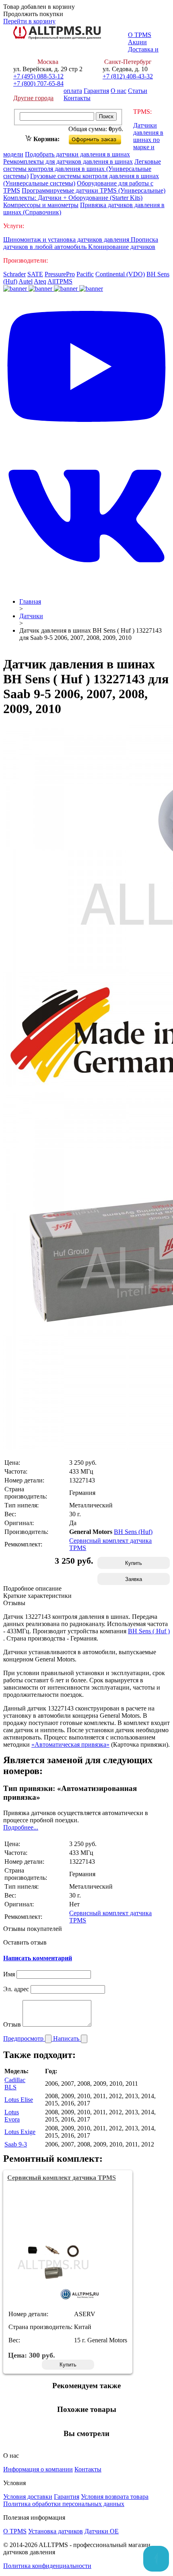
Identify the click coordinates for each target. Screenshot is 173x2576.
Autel (26, 281)
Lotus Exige (20, 2132)
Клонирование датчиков (122, 247)
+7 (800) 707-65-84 (38, 83)
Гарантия (96, 91)
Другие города (33, 98)
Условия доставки (28, 2497)
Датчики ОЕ (102, 2531)
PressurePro (60, 274)
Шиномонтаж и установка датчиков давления (67, 240)
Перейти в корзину (29, 21)
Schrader (14, 274)
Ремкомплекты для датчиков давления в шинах (68, 161)
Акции (137, 42)
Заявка (134, 1579)
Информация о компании (38, 2469)
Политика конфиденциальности (47, 2566)
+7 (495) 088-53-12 (38, 76)
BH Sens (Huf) (133, 1532)
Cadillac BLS (15, 2084)
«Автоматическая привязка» (70, 1744)
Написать (67, 2038)
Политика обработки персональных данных (64, 2504)
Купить (134, 1563)
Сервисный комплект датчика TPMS (62, 2178)
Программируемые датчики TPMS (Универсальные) (94, 190)
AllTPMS (60, 281)
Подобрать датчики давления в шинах (77, 154)
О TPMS (140, 35)
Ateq (40, 281)
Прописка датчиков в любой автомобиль (81, 243)
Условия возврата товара (115, 2497)
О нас (118, 91)
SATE (35, 274)
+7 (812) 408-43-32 (128, 76)
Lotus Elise (19, 2100)
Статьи (138, 91)
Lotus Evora (12, 2116)
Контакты (77, 98)
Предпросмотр (24, 2038)
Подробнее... (21, 1827)
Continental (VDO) (120, 274)
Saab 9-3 (16, 2144)
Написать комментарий (38, 1958)
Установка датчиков (56, 2531)
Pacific (85, 274)
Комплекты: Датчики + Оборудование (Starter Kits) (73, 198)
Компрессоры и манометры (41, 205)
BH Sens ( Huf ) (149, 1631)
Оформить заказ (102, 138)
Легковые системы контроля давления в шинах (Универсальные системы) (82, 169)
